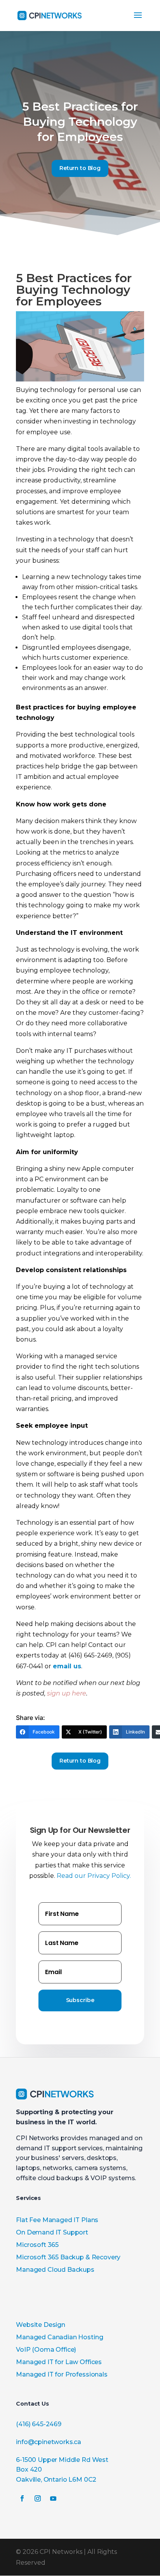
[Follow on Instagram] (38, 2498)
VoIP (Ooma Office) (46, 2350)
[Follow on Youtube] (53, 2498)
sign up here (67, 1693)
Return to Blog (80, 168)
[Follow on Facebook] (22, 2498)
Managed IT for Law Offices (59, 2362)
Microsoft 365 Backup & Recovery (68, 2257)
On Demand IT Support (52, 2232)
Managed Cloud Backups (55, 2270)
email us (67, 1666)
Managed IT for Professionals (62, 2374)
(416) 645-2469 (39, 2424)
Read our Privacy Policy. (94, 1876)
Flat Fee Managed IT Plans (57, 2220)
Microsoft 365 (37, 2245)
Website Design (41, 2325)
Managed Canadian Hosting (59, 2337)
